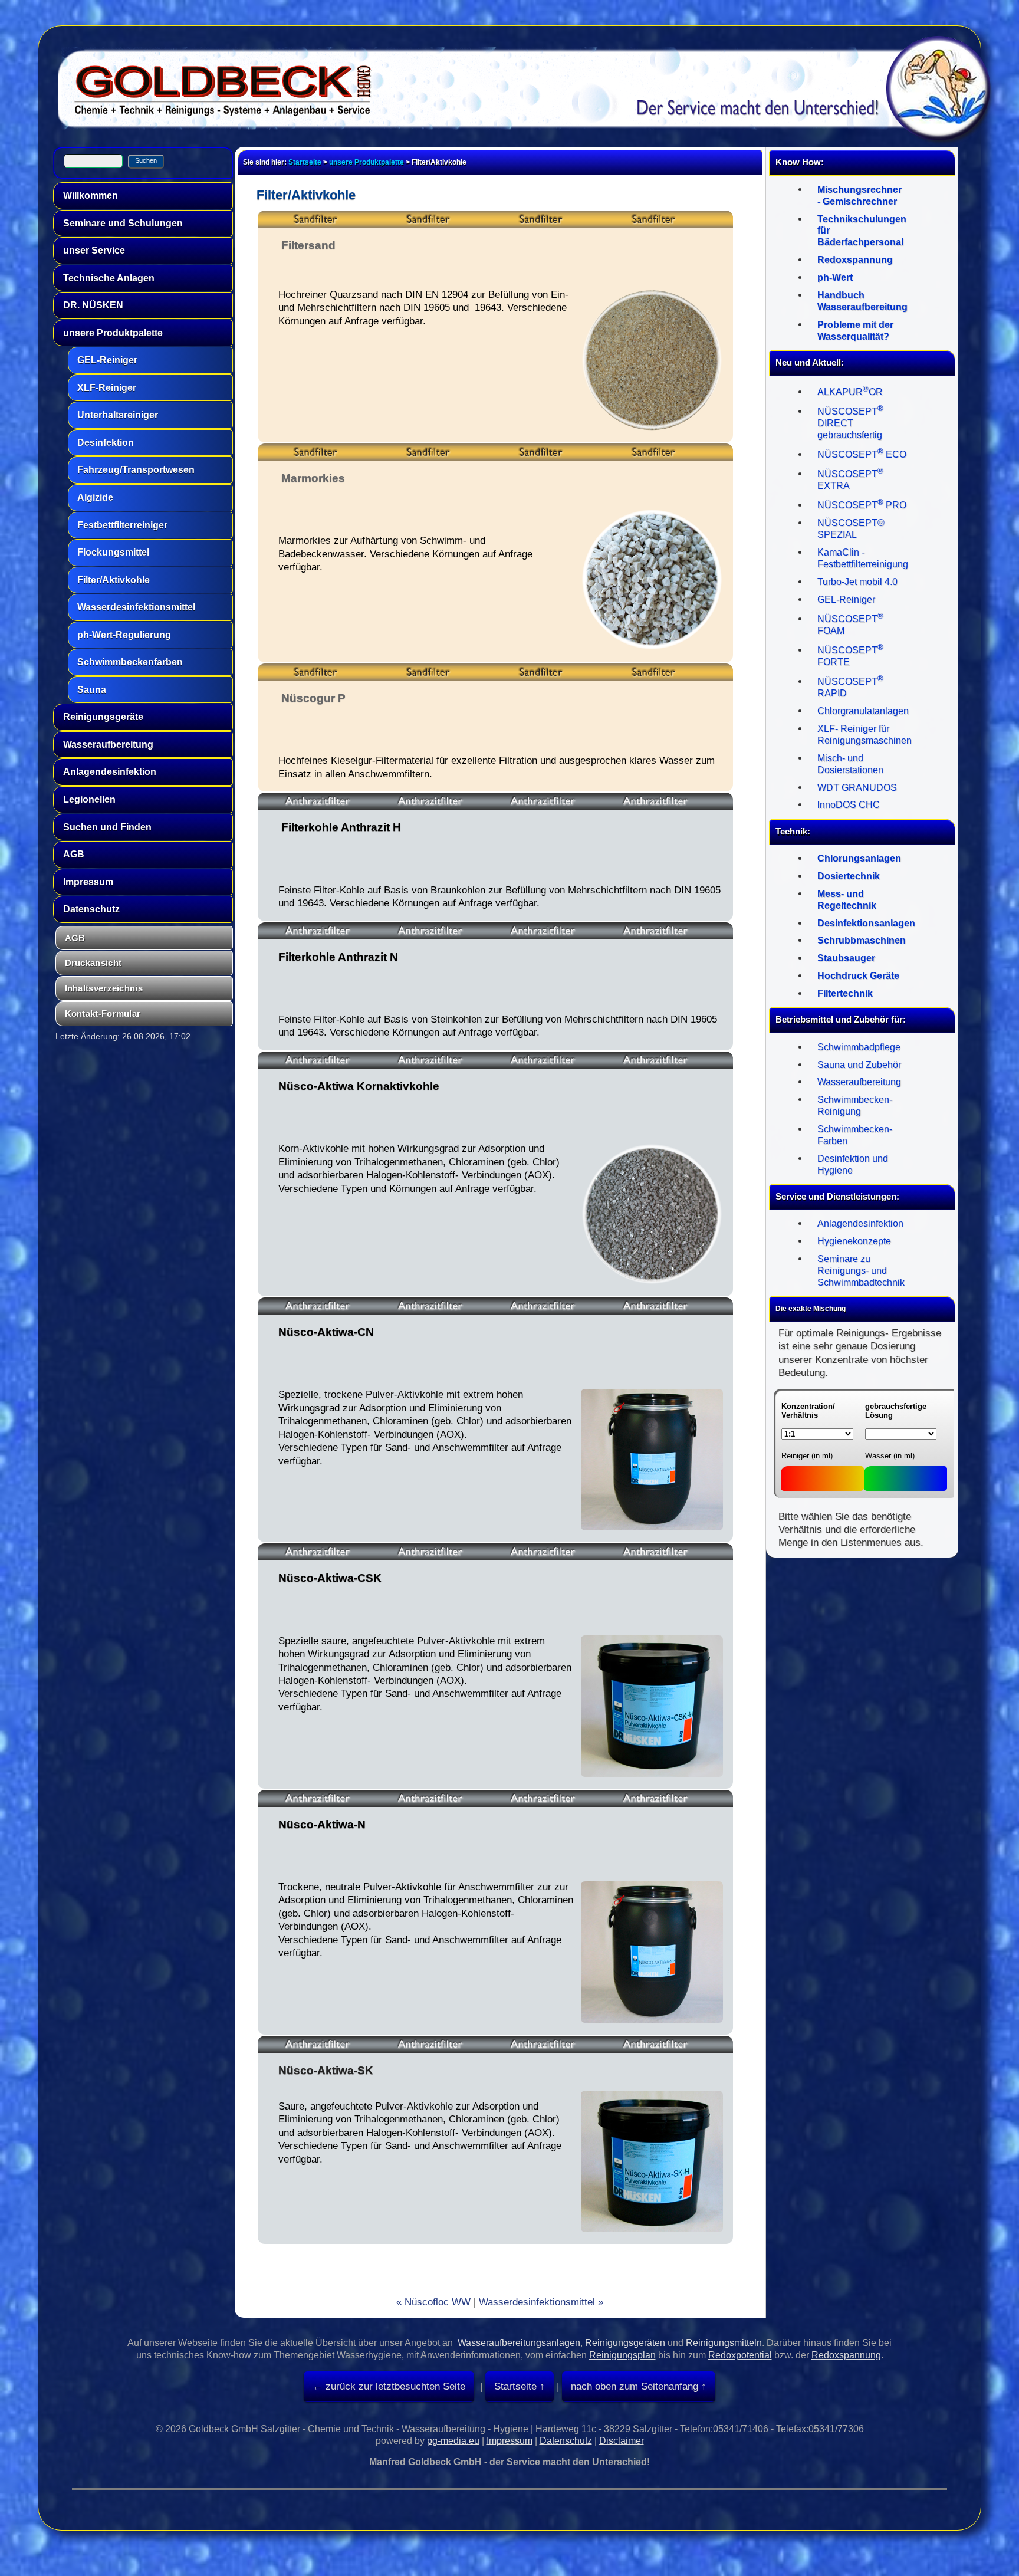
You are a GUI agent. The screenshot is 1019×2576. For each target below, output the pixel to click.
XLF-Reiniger (107, 388)
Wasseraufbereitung (108, 745)
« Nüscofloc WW (433, 2302)
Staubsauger (846, 958)
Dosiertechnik (849, 876)
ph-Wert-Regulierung (124, 635)
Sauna (92, 690)
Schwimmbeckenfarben (130, 662)
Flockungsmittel (113, 552)
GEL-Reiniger (107, 360)
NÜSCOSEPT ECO (862, 454)
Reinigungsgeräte (103, 717)
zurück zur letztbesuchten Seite (394, 2386)
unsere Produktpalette (113, 333)
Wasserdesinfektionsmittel (136, 607)
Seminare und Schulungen (123, 223)
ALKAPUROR (850, 392)
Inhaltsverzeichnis (104, 988)
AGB (74, 854)
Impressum (88, 882)
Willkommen (91, 195)
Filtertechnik (845, 993)
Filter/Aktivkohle (114, 580)
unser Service (94, 250)
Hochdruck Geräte (858, 976)
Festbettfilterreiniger (122, 525)
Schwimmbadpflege (859, 1047)
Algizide (95, 497)
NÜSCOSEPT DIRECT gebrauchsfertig (850, 423)
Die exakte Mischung (811, 1309)
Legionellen (89, 799)
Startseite (305, 162)
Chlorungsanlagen (859, 858)
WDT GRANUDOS (857, 788)
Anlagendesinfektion (110, 772)
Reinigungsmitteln (724, 2343)
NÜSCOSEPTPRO (862, 505)
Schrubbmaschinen (862, 940)
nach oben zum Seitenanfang (635, 2386)
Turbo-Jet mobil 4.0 (857, 582)
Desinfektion (106, 443)
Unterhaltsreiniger (118, 415)
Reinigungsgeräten (625, 2343)
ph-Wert (835, 277)
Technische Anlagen (109, 278)
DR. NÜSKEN (93, 305)
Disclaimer (622, 2441)
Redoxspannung (855, 260)
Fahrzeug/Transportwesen (136, 470)
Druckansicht (93, 963)
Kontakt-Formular (103, 1013)
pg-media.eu (453, 2441)
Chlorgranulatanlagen (863, 711)
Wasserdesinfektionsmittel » (541, 2302)
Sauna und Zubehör (859, 1065)
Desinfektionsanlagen (866, 923)
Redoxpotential (740, 2355)
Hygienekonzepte (854, 1241)
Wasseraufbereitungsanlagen (519, 2343)
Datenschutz (91, 909)
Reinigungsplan (622, 2355)
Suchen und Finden (107, 827)
